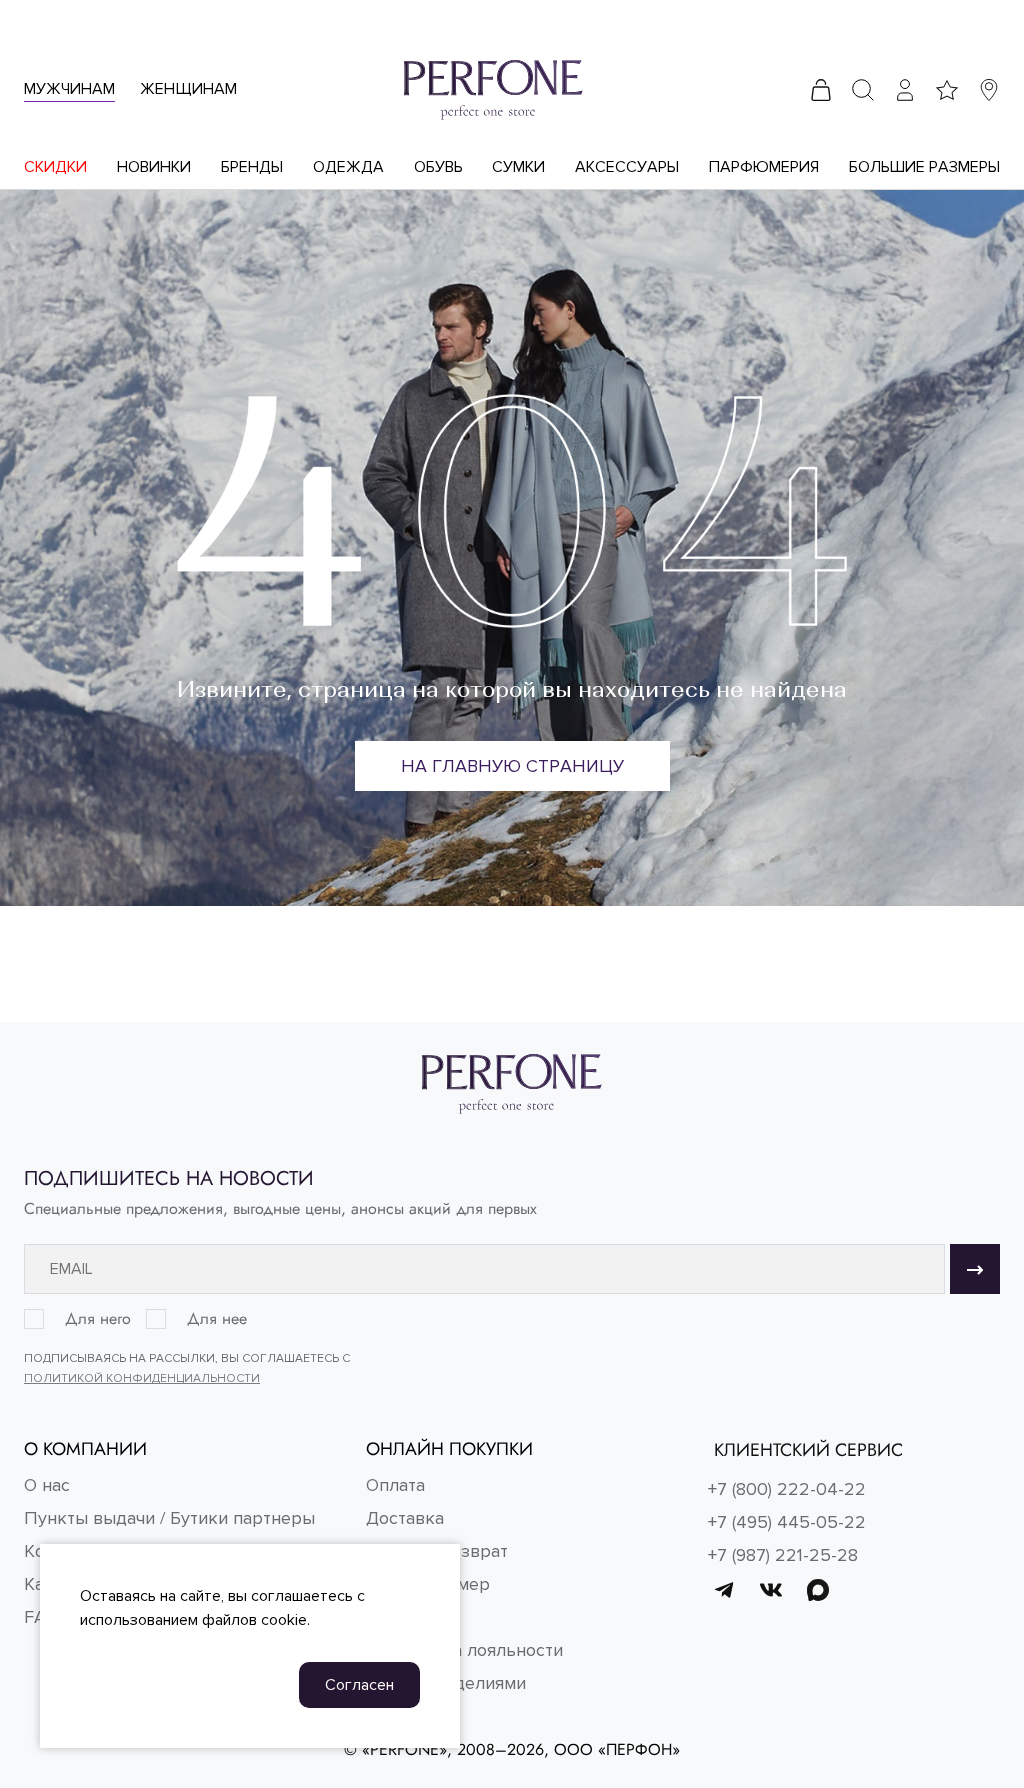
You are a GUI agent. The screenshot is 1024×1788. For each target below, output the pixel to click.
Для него (98, 1319)
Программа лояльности (464, 1650)
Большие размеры (924, 167)
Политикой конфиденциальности (142, 1378)
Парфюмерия (764, 167)
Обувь (438, 167)
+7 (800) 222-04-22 (787, 1489)
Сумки (518, 167)
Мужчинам (69, 89)
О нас (47, 1485)
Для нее (217, 1319)
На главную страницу (512, 766)
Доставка (405, 1518)
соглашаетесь (302, 1596)
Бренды (252, 167)
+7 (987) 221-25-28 (783, 1555)
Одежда (348, 167)
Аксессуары (627, 167)
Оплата (395, 1485)
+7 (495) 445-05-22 (787, 1522)
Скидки (55, 167)
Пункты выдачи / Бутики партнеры (169, 1518)
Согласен (359, 1685)
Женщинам (188, 89)
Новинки (154, 167)
